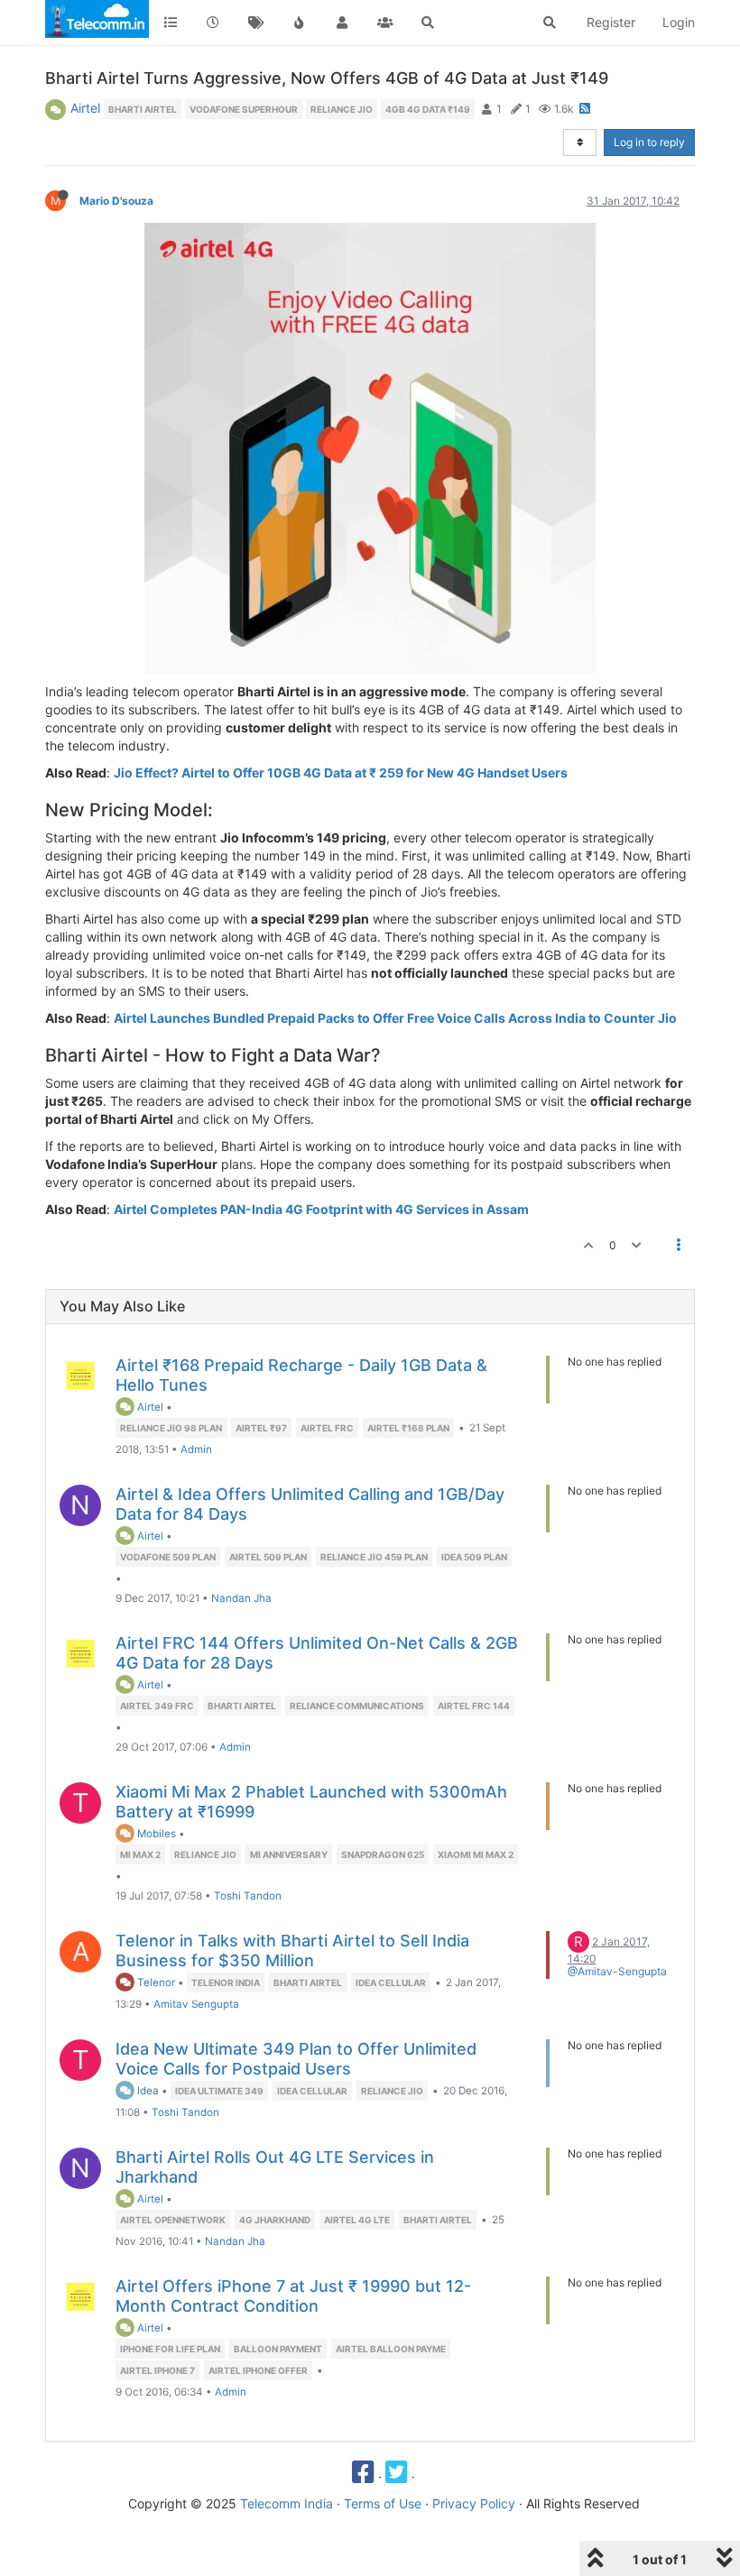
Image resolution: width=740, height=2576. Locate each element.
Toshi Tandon (248, 1896)
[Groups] (385, 23)
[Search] (428, 23)
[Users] (342, 23)
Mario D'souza (116, 201)
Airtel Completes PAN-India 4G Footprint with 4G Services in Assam (321, 1209)
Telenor (155, 1983)
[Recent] (214, 23)
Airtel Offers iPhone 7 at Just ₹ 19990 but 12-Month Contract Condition (293, 2296)
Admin (196, 1449)
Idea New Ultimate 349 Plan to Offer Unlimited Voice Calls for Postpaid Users (296, 2059)
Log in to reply (649, 142)
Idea (147, 2091)
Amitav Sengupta (196, 2004)
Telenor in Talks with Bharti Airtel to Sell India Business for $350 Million (292, 1950)
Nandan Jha (241, 1598)
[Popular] (300, 23)
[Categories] (171, 23)
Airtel (85, 108)
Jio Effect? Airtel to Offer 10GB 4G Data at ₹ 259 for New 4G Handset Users (341, 773)
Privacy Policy (474, 2503)
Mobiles (155, 1834)
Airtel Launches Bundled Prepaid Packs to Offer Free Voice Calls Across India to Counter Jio (395, 1018)
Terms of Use (383, 2503)
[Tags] (256, 23)
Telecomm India (287, 2503)
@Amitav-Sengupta (617, 1971)
